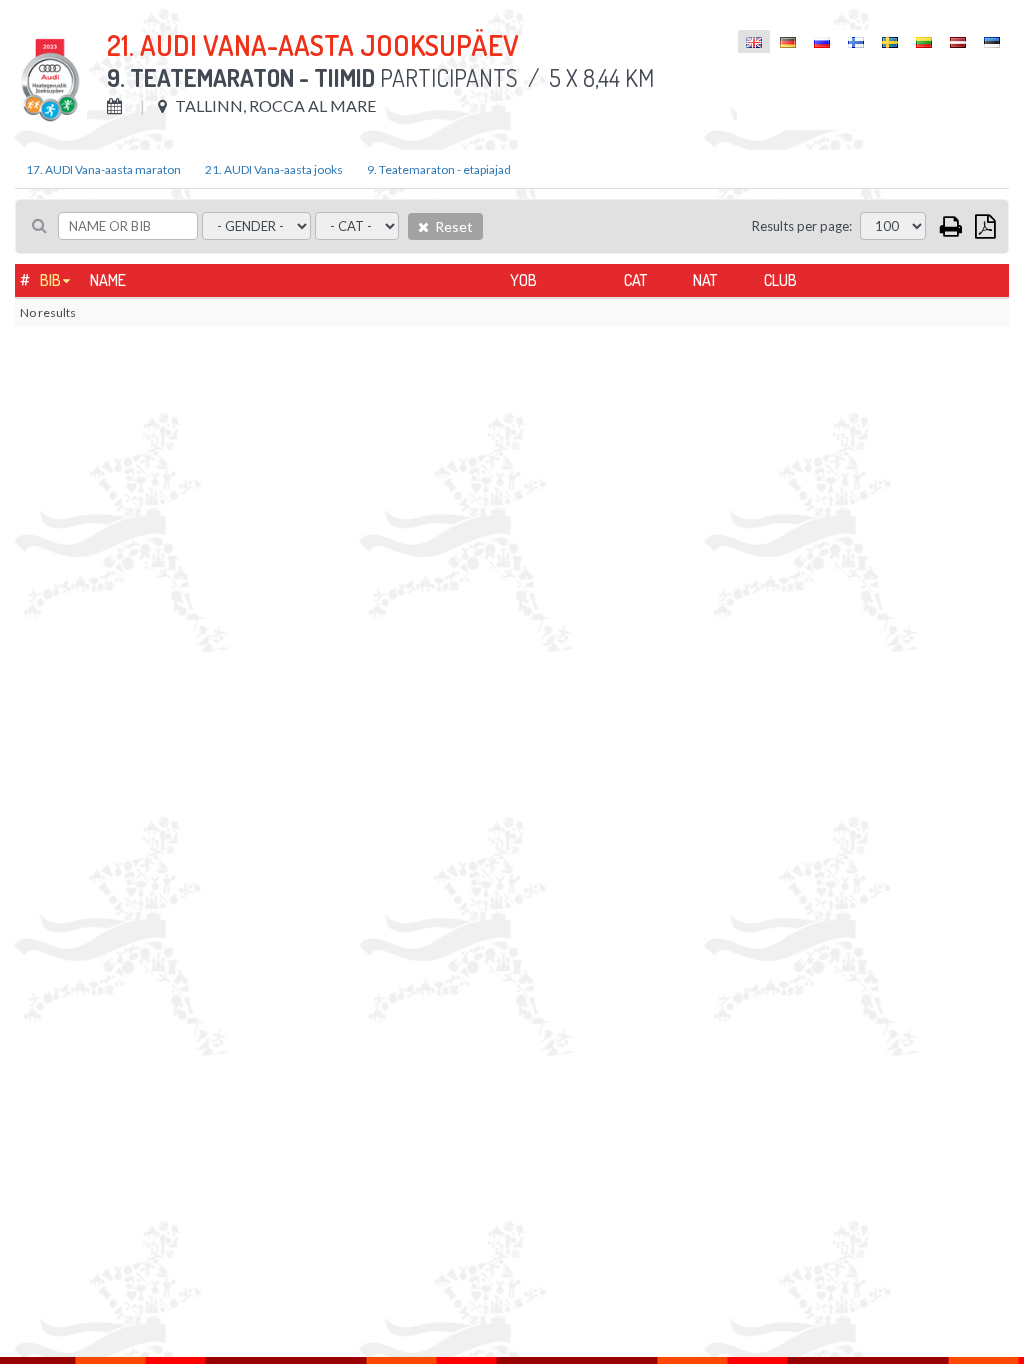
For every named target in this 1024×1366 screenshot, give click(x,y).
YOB (523, 280)
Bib (50, 280)
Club (780, 280)
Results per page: (802, 226)
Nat (705, 280)
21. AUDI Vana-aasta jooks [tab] (274, 169)
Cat (635, 280)
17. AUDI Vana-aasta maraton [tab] (103, 169)
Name (108, 280)
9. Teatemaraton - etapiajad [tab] (439, 169)
